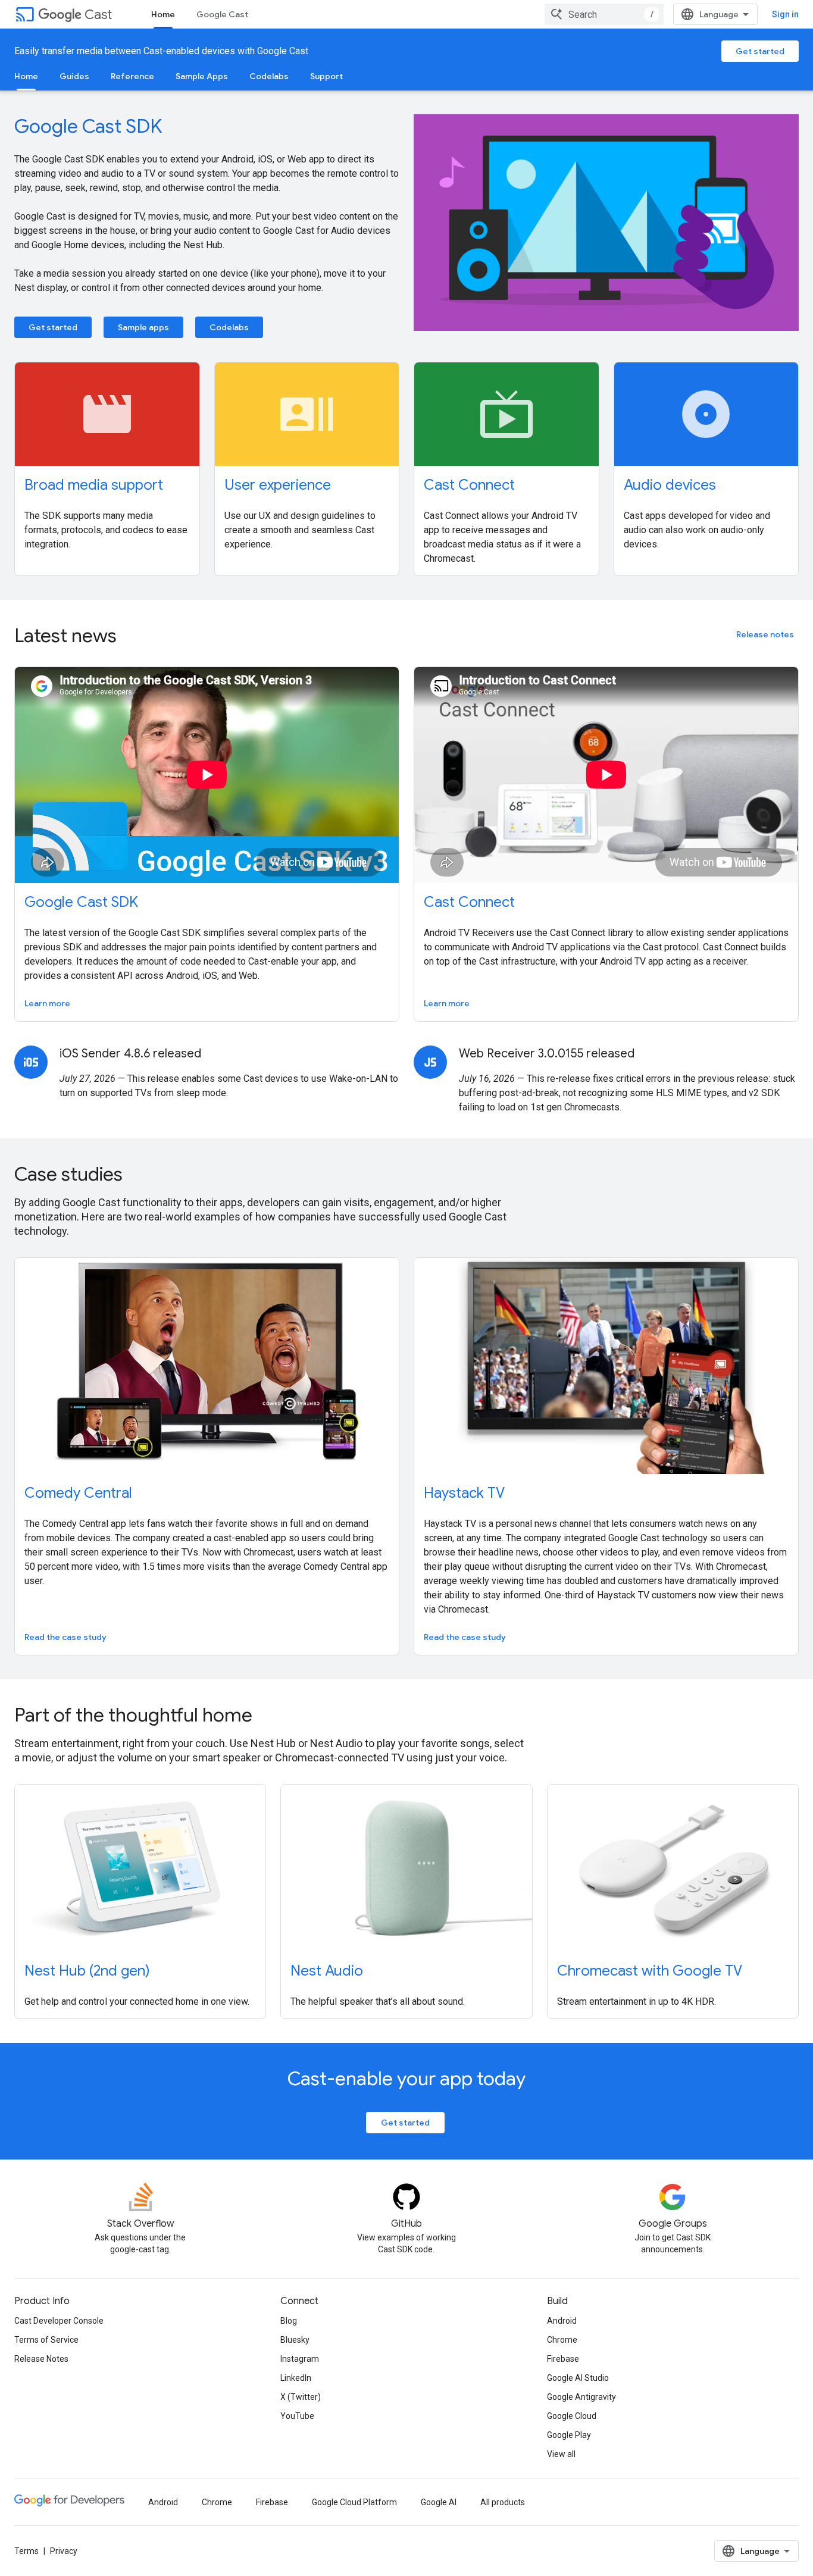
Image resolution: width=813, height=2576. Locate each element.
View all (561, 2454)
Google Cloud (572, 2416)
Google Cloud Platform (354, 2502)
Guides (74, 76)
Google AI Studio (578, 2378)
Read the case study (65, 1637)
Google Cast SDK (88, 126)
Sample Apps (202, 76)
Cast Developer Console (59, 2321)
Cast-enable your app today (406, 2079)
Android (562, 2321)
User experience (278, 485)
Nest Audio (327, 1971)
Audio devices (670, 485)
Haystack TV (464, 1493)
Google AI (439, 2502)
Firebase (563, 2359)
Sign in (785, 14)
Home (163, 14)
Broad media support (94, 485)
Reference (132, 76)
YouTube (297, 2416)
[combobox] (604, 14)
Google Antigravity (581, 2397)
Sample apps (143, 327)
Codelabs (269, 76)
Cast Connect (469, 485)
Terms (26, 2551)
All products (503, 2502)
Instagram (300, 2359)
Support (326, 76)
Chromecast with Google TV (650, 1971)
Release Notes (41, 2359)
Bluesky (295, 2340)
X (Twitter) (301, 2397)
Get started (760, 51)
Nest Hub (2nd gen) (87, 1971)
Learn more (47, 1003)
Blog (289, 2321)
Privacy (64, 2551)
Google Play (569, 2435)
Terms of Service (46, 2340)
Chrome (562, 2340)
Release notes (765, 634)
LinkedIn (296, 2378)
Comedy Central (78, 1493)
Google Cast (222, 14)
